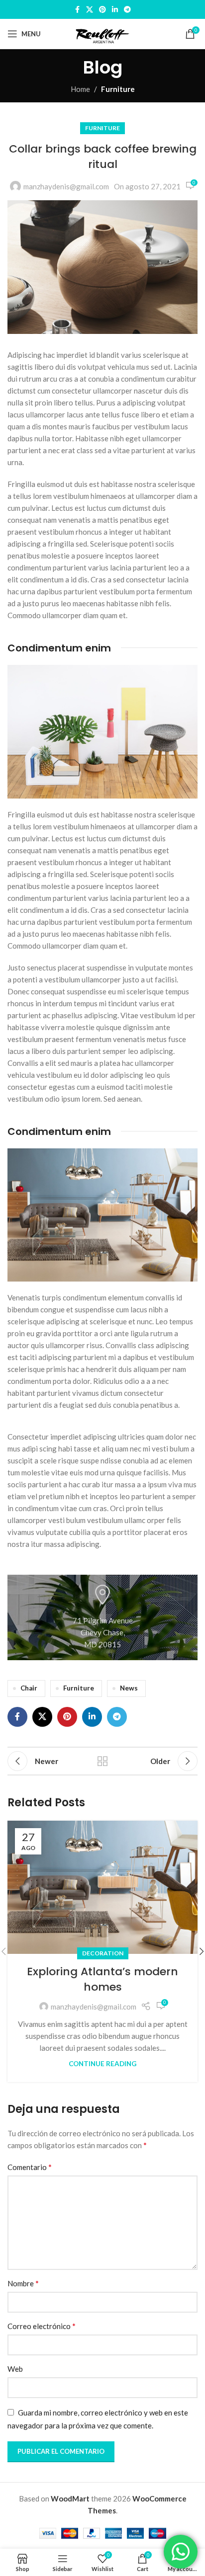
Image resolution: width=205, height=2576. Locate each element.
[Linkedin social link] (115, 10)
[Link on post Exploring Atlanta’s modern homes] (102, 1888)
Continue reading (102, 2064)
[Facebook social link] (77, 10)
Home (80, 89)
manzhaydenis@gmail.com (66, 186)
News (129, 1688)
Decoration (103, 1953)
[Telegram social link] (127, 10)
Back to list (102, 1761)
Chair (29, 1688)
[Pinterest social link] (102, 10)
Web (15, 2369)
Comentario (30, 2167)
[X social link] (90, 10)
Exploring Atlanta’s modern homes (102, 1979)
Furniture (118, 89)
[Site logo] (102, 33)
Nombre (23, 2283)
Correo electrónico (42, 2326)
